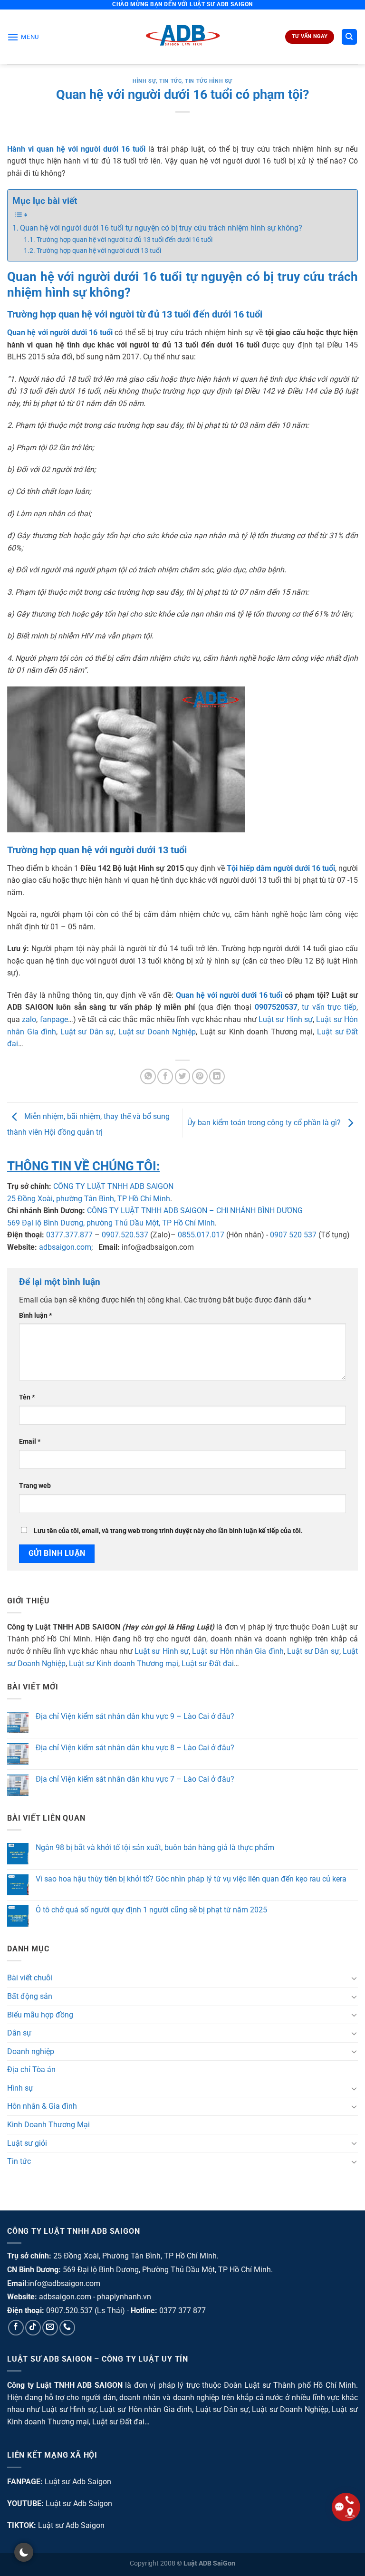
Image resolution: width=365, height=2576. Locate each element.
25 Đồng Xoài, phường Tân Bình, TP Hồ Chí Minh (89, 1199)
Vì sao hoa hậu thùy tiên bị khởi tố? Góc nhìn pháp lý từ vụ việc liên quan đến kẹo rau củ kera (191, 1879)
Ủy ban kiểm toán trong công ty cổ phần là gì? (265, 1123)
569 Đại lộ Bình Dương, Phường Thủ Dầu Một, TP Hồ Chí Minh (167, 2270)
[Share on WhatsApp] (148, 1076)
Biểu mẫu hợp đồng (40, 2015)
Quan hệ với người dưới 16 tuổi (229, 995)
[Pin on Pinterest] (200, 1076)
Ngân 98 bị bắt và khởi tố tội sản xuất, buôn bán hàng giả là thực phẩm (155, 1848)
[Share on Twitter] (183, 1076)
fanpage (54, 1019)
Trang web (35, 1486)
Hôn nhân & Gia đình (42, 2106)
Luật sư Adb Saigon (78, 2482)
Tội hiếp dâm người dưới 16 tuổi (281, 868)
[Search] (350, 37)
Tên (27, 1397)
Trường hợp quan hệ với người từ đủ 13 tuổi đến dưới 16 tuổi (125, 240)
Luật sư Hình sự (286, 1019)
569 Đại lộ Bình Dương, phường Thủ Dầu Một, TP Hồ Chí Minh (111, 1223)
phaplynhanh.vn (124, 2297)
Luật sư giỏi (27, 2143)
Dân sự (19, 2033)
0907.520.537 (125, 1235)
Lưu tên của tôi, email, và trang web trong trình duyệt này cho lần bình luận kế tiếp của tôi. (168, 1531)
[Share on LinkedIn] (217, 1076)
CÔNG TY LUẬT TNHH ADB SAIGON (113, 1186)
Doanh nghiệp (31, 2051)
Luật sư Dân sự (87, 1032)
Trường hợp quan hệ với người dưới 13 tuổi (99, 251)
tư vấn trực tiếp (329, 1007)
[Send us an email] (50, 2328)
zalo (29, 1019)
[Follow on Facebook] (16, 2328)
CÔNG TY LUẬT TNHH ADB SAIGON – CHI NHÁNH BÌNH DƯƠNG (195, 1211)
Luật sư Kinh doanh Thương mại (124, 1664)
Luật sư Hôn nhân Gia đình (238, 1651)
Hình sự (144, 81)
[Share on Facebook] (165, 1076)
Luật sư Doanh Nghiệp (157, 1032)
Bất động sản (30, 1996)
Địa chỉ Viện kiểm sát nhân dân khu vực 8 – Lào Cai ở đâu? (135, 1748)
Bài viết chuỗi (30, 1978)
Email (30, 1442)
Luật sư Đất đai (208, 1664)
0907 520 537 (293, 1235)
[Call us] (67, 2328)
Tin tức (170, 81)
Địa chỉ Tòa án (31, 2069)
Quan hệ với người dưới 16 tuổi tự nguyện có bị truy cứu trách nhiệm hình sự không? (161, 228)
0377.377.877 (69, 1235)
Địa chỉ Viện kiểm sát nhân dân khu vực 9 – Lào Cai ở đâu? (135, 1716)
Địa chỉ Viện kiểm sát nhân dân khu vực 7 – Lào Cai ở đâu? (135, 1779)
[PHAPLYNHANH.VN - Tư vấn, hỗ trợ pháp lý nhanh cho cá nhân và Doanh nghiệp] (183, 37)
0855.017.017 (201, 1235)
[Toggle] (354, 1978)
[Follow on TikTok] (33, 2328)
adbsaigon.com (65, 1247)
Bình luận (35, 1316)
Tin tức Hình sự (208, 81)
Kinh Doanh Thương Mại (48, 2125)
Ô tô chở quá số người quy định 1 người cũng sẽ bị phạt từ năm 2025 (151, 1910)
